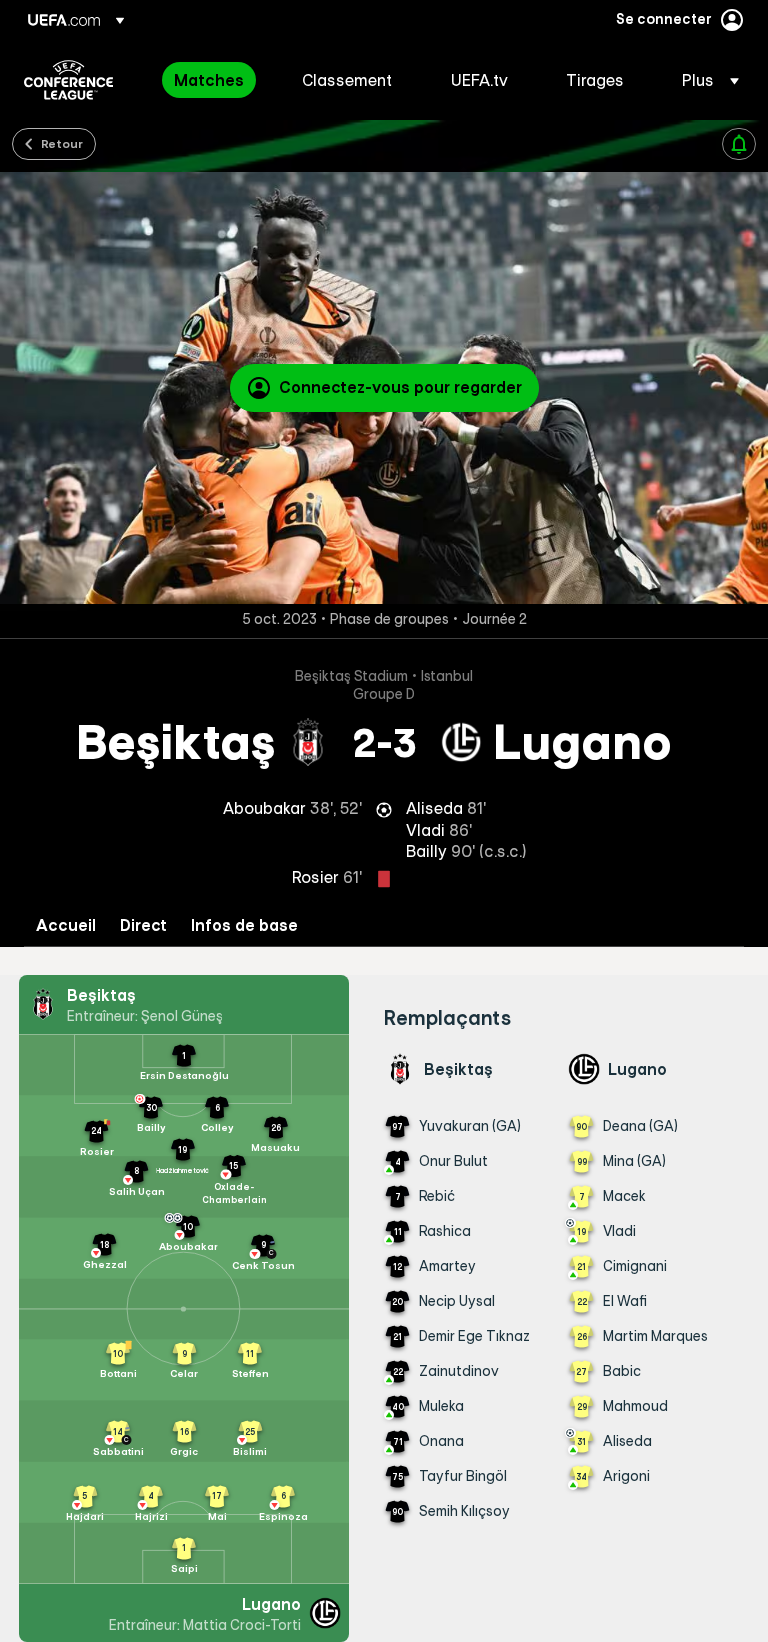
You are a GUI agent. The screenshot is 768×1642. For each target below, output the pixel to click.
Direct (143, 925)
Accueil (66, 925)
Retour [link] (62, 143)
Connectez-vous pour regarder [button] (400, 387)
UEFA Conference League (68, 80)
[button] (704, 80)
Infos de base (244, 925)
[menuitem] (213, 80)
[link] (209, 80)
